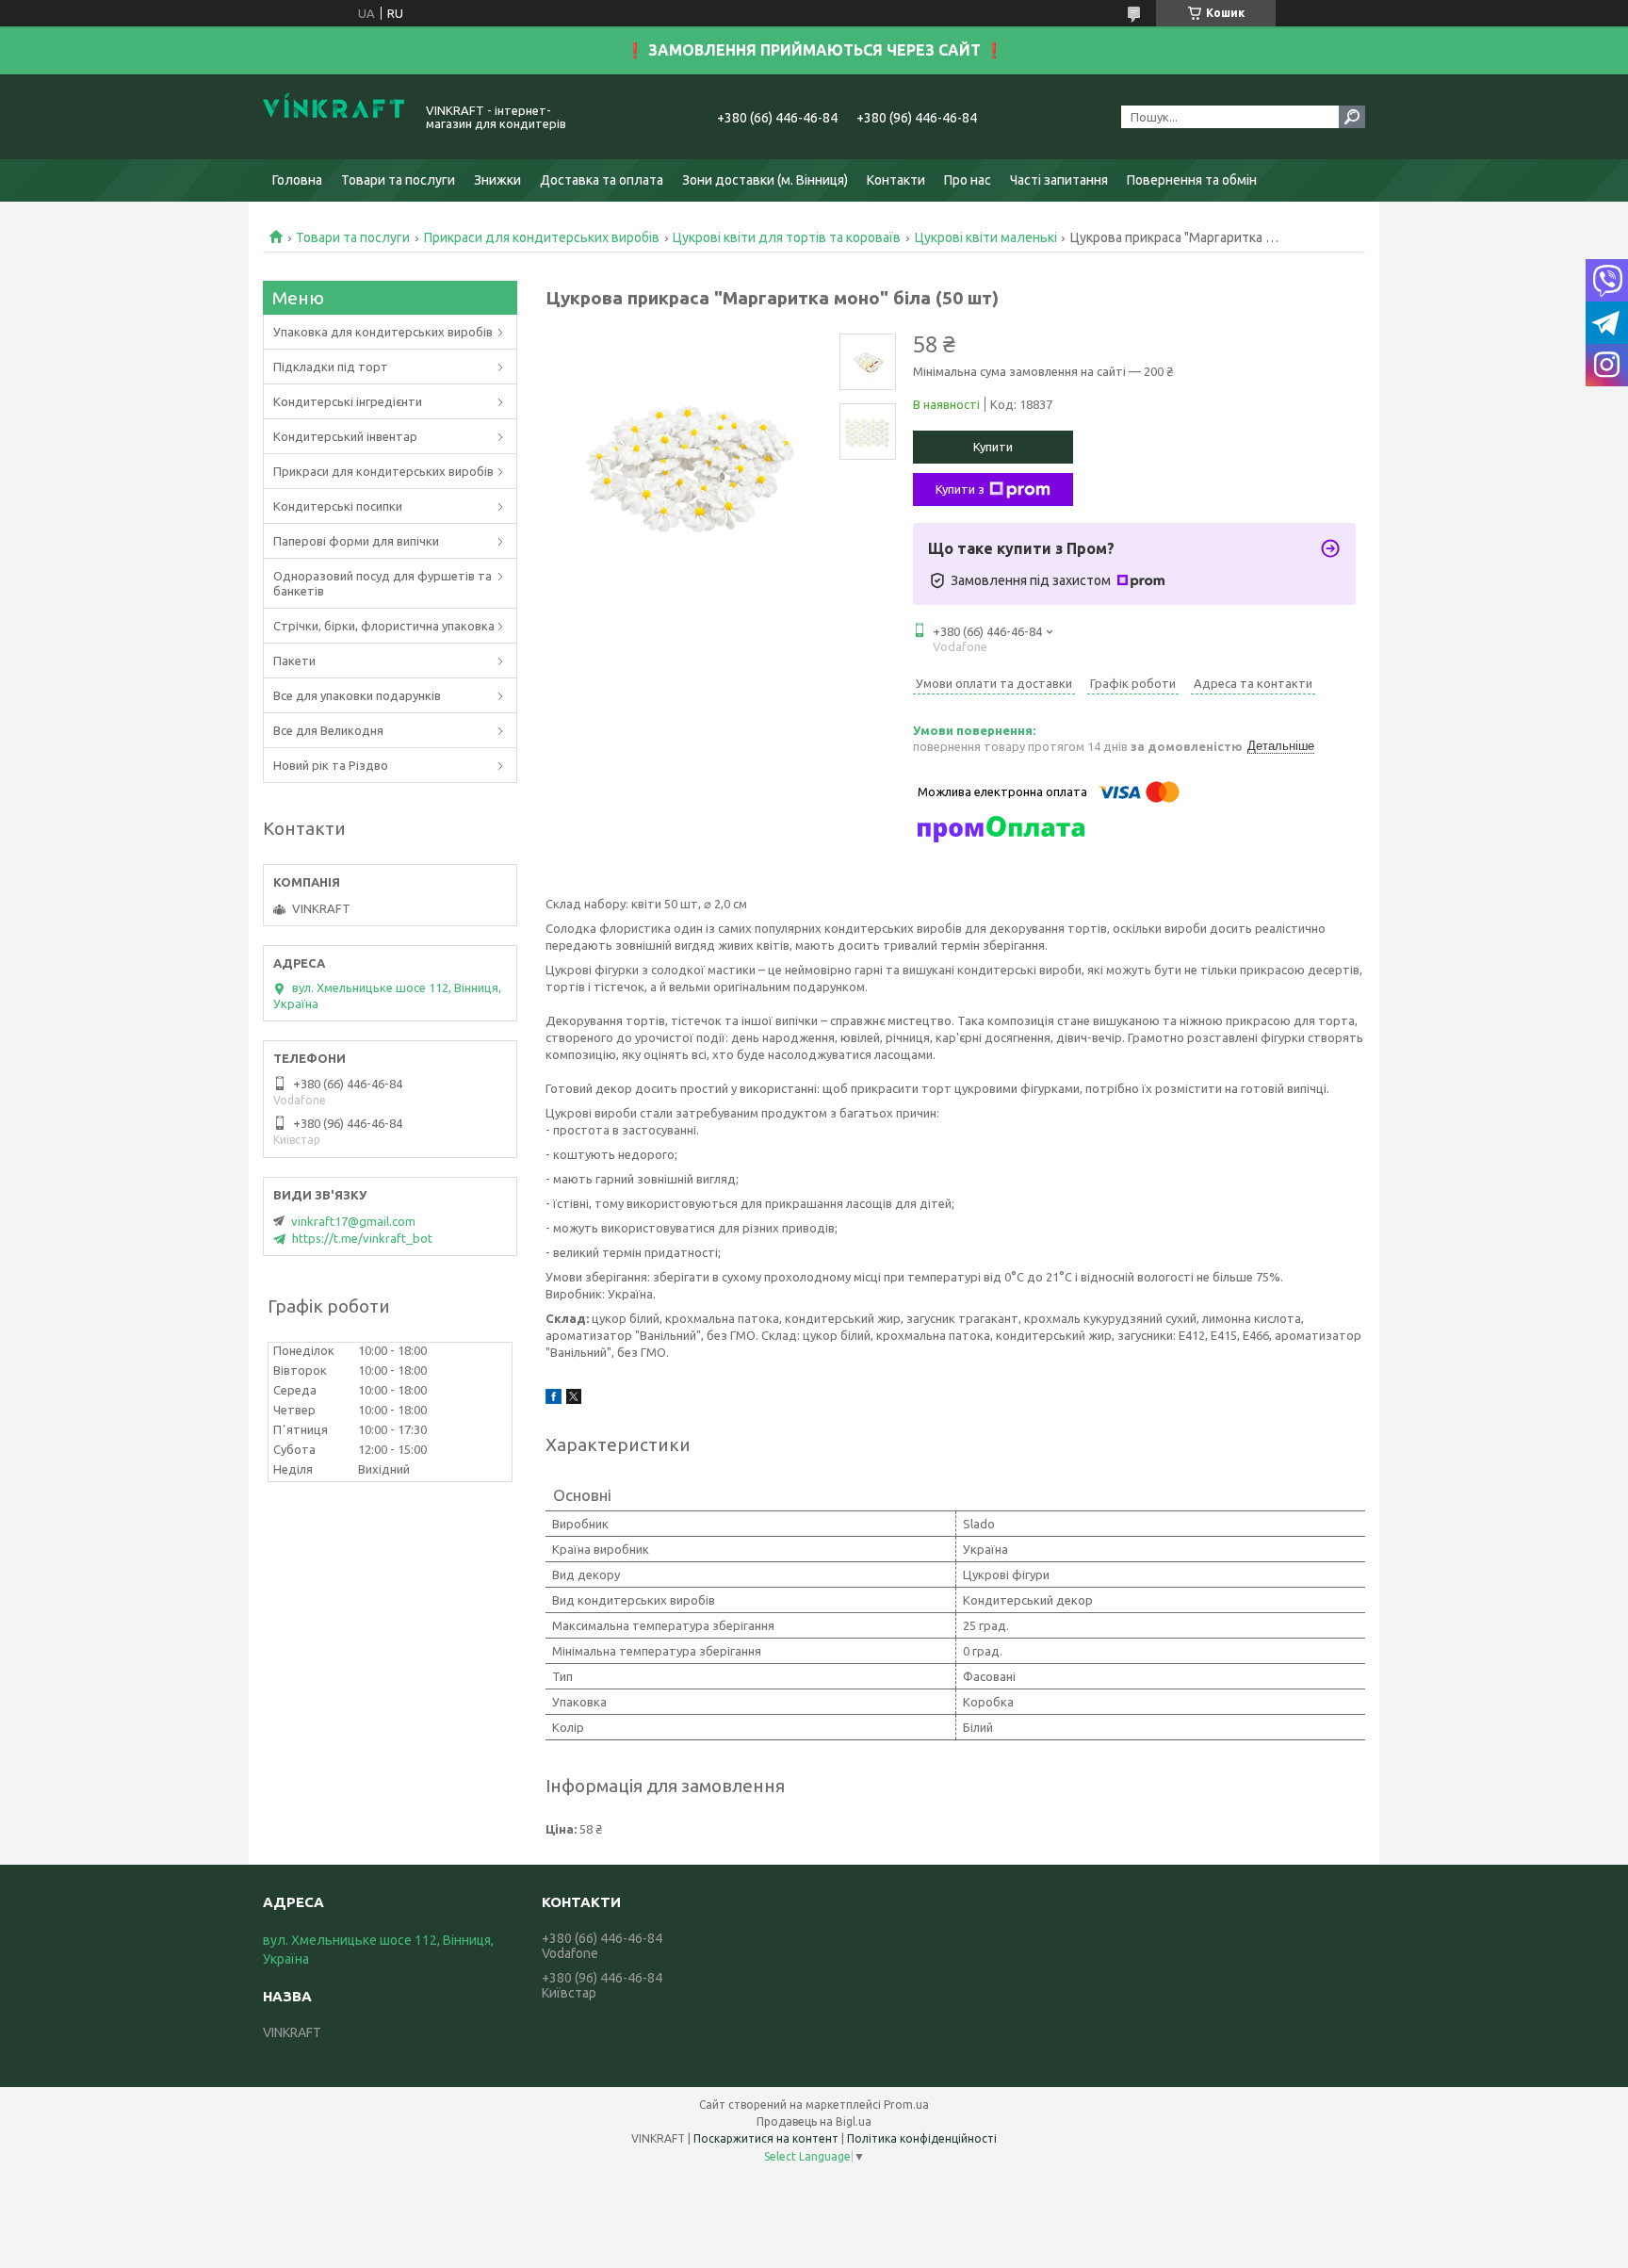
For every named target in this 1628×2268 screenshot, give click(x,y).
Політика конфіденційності (922, 2138)
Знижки (497, 180)
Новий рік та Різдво (331, 765)
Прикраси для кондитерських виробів (542, 237)
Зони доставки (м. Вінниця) (765, 180)
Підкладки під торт (331, 367)
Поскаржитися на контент (766, 2138)
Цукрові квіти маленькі (986, 237)
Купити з (960, 489)
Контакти (896, 180)
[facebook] (554, 1399)
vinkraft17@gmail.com (353, 1221)
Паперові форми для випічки (356, 541)
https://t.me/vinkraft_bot (362, 1238)
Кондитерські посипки (338, 506)
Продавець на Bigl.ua (814, 2121)
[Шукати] (1352, 117)
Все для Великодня (328, 730)
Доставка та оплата (602, 180)
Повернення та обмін (1192, 180)
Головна (297, 180)
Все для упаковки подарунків (357, 695)
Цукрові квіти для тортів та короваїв (787, 237)
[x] (574, 1399)
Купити (993, 447)
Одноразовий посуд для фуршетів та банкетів (383, 583)
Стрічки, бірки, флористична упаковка (384, 626)
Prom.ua (906, 2105)
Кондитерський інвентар (345, 436)
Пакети (294, 661)
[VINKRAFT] (334, 117)
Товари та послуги (398, 180)
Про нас (968, 180)
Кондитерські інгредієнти (348, 401)
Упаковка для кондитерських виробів (383, 332)
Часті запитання (1059, 180)
